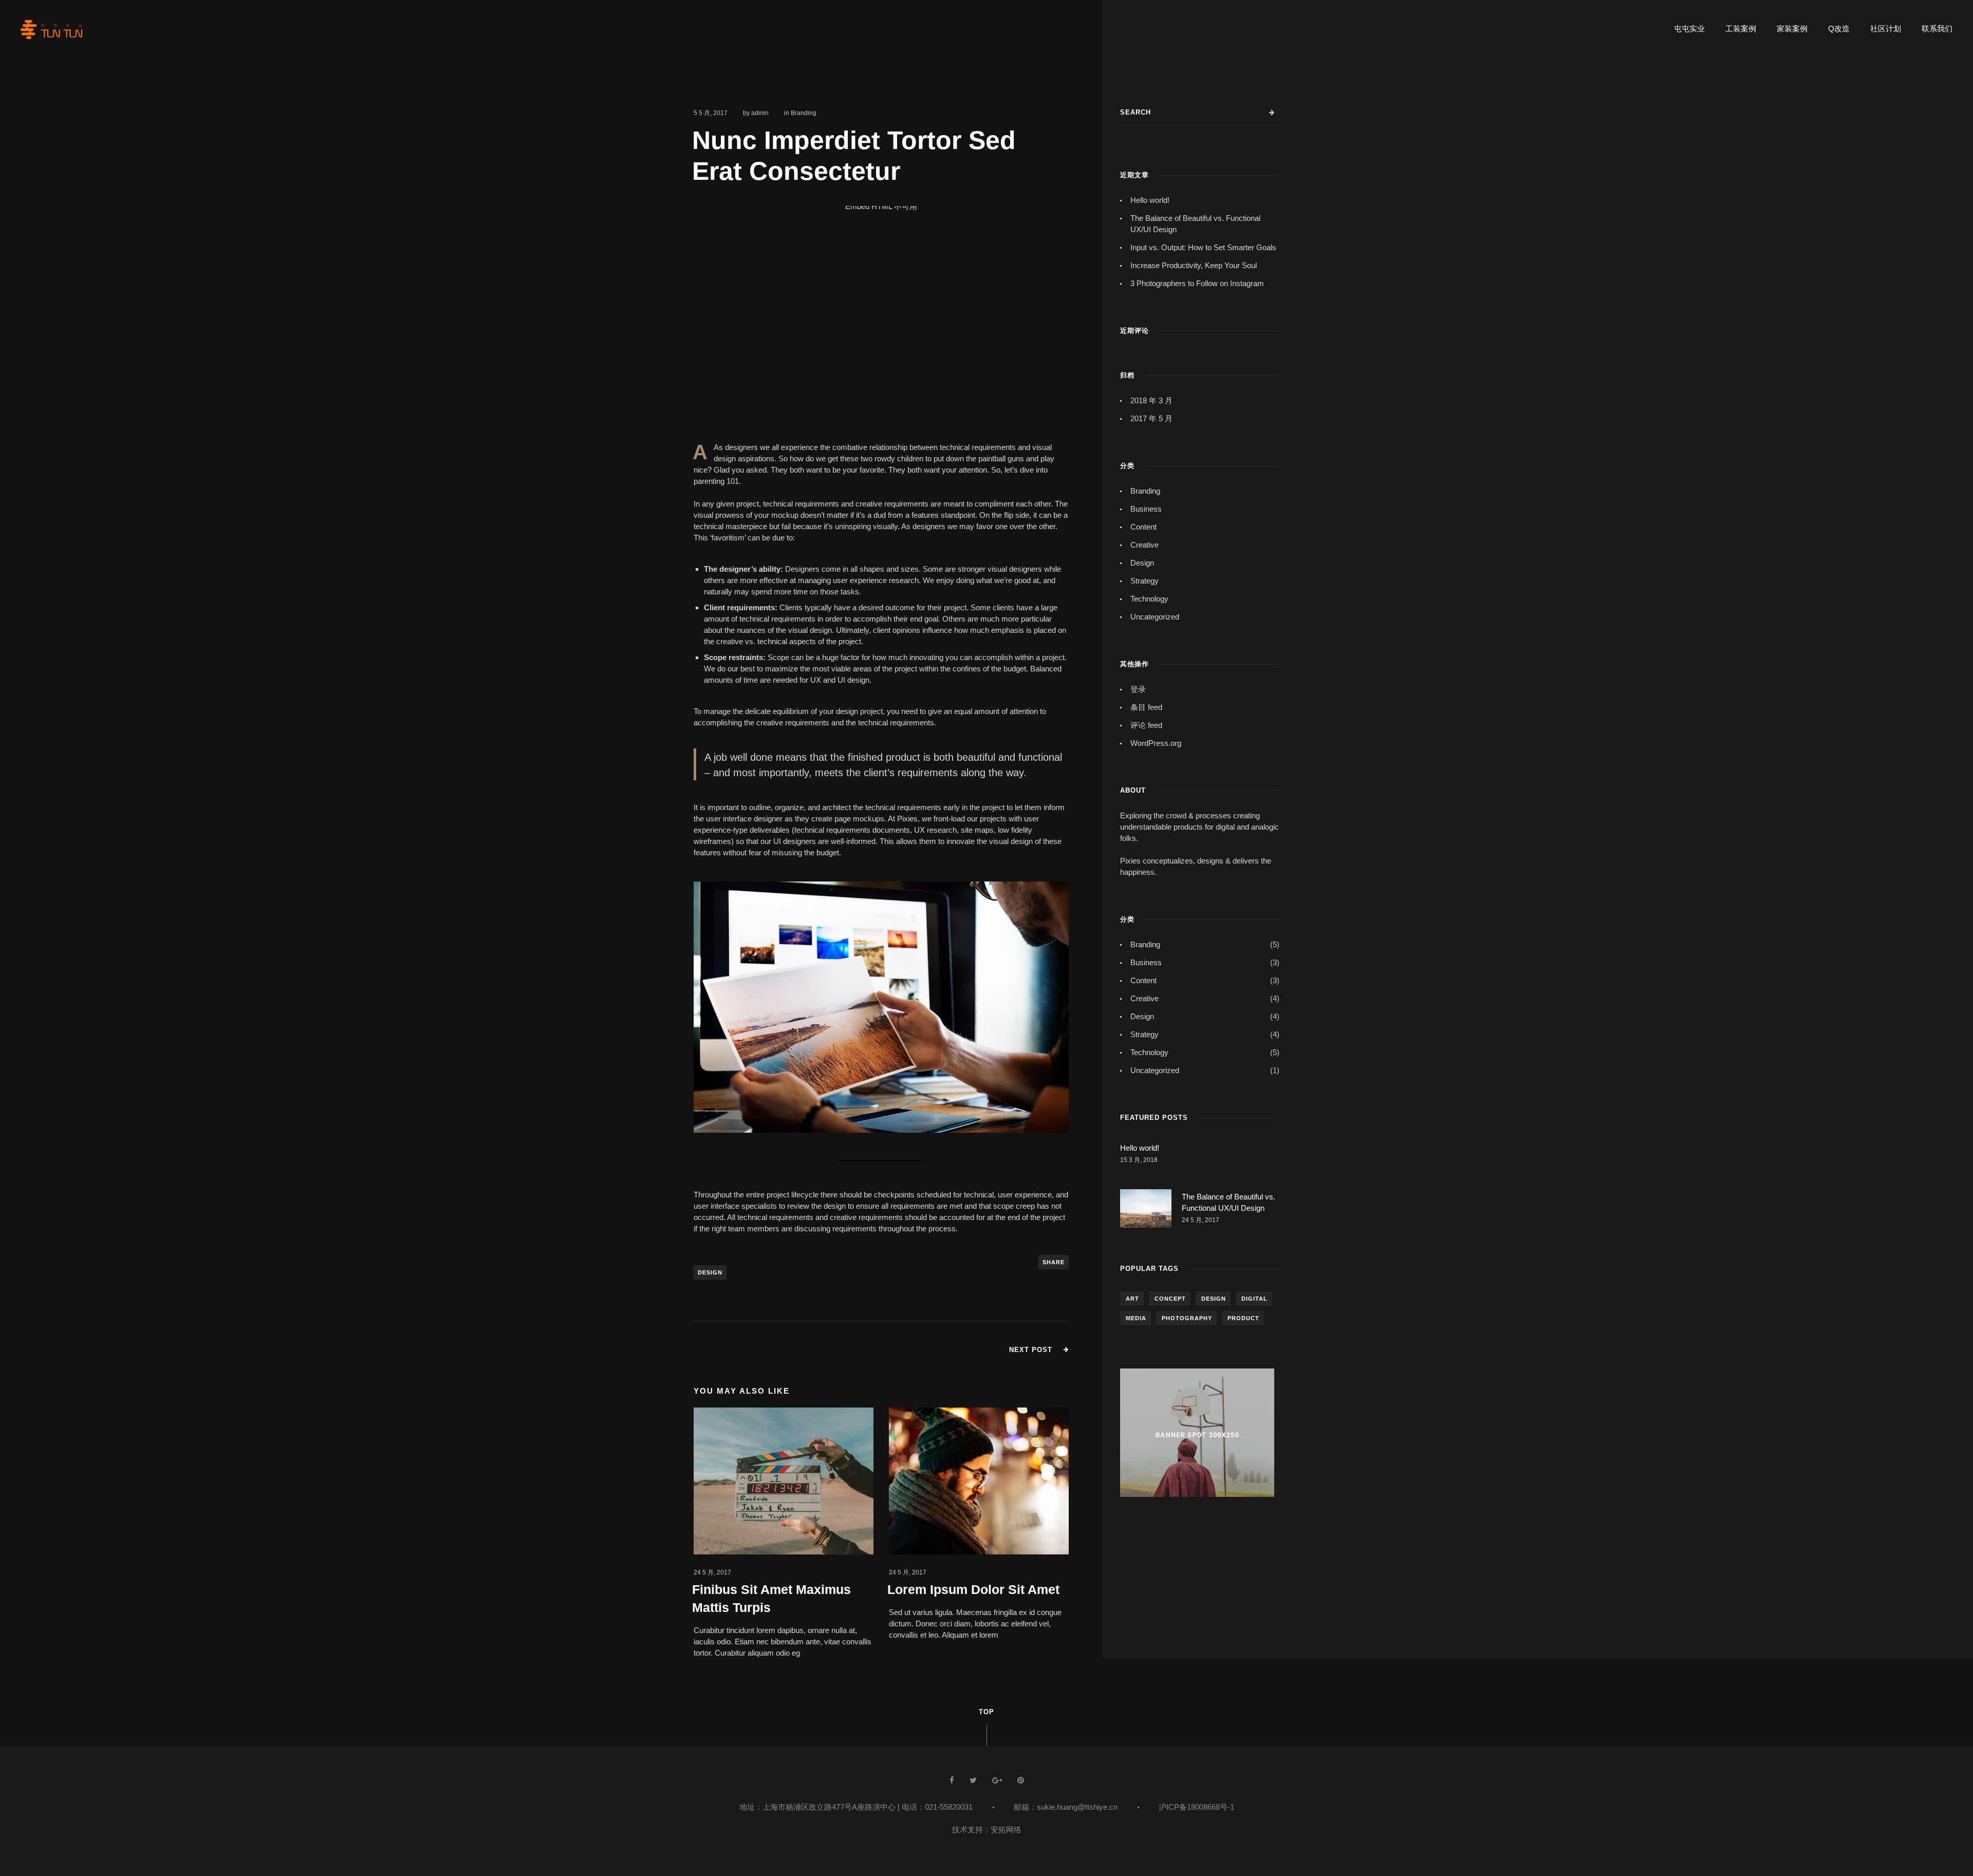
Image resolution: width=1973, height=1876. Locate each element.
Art (1132, 1299)
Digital (1254, 1299)
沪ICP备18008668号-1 (1196, 1807)
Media (1136, 1318)
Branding (804, 113)
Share (1054, 1262)
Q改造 (1839, 29)
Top (986, 1712)
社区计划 (1886, 29)
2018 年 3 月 (1151, 400)
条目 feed (1146, 707)
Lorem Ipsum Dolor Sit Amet (973, 1589)
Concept (1170, 1299)
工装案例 (1741, 29)
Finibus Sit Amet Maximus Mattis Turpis (771, 1598)
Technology (1149, 599)
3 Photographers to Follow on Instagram (1197, 283)
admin (760, 113)
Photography (1187, 1318)
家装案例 (1792, 29)
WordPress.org (1156, 743)
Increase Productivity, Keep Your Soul (1194, 265)
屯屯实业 (1689, 29)
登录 (1138, 689)
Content (1143, 527)
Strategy (1144, 581)
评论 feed (1146, 725)
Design (710, 1272)
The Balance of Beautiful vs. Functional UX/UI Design (1195, 224)
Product (1243, 1318)
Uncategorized (1155, 617)
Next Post (1031, 1350)
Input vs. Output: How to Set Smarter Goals (1203, 247)
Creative (1144, 545)
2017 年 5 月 (1151, 418)
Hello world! (1150, 200)
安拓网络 (1006, 1830)
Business (1146, 509)
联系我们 (1937, 29)
